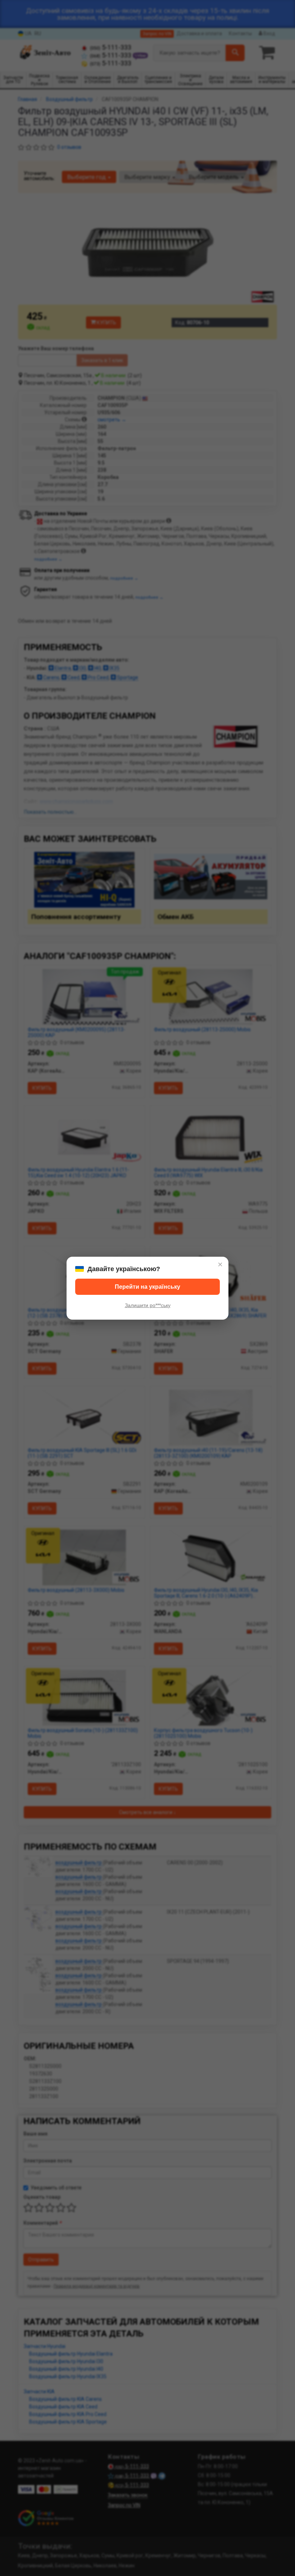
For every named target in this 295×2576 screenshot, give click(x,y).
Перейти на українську (147, 1287)
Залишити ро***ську (148, 1305)
